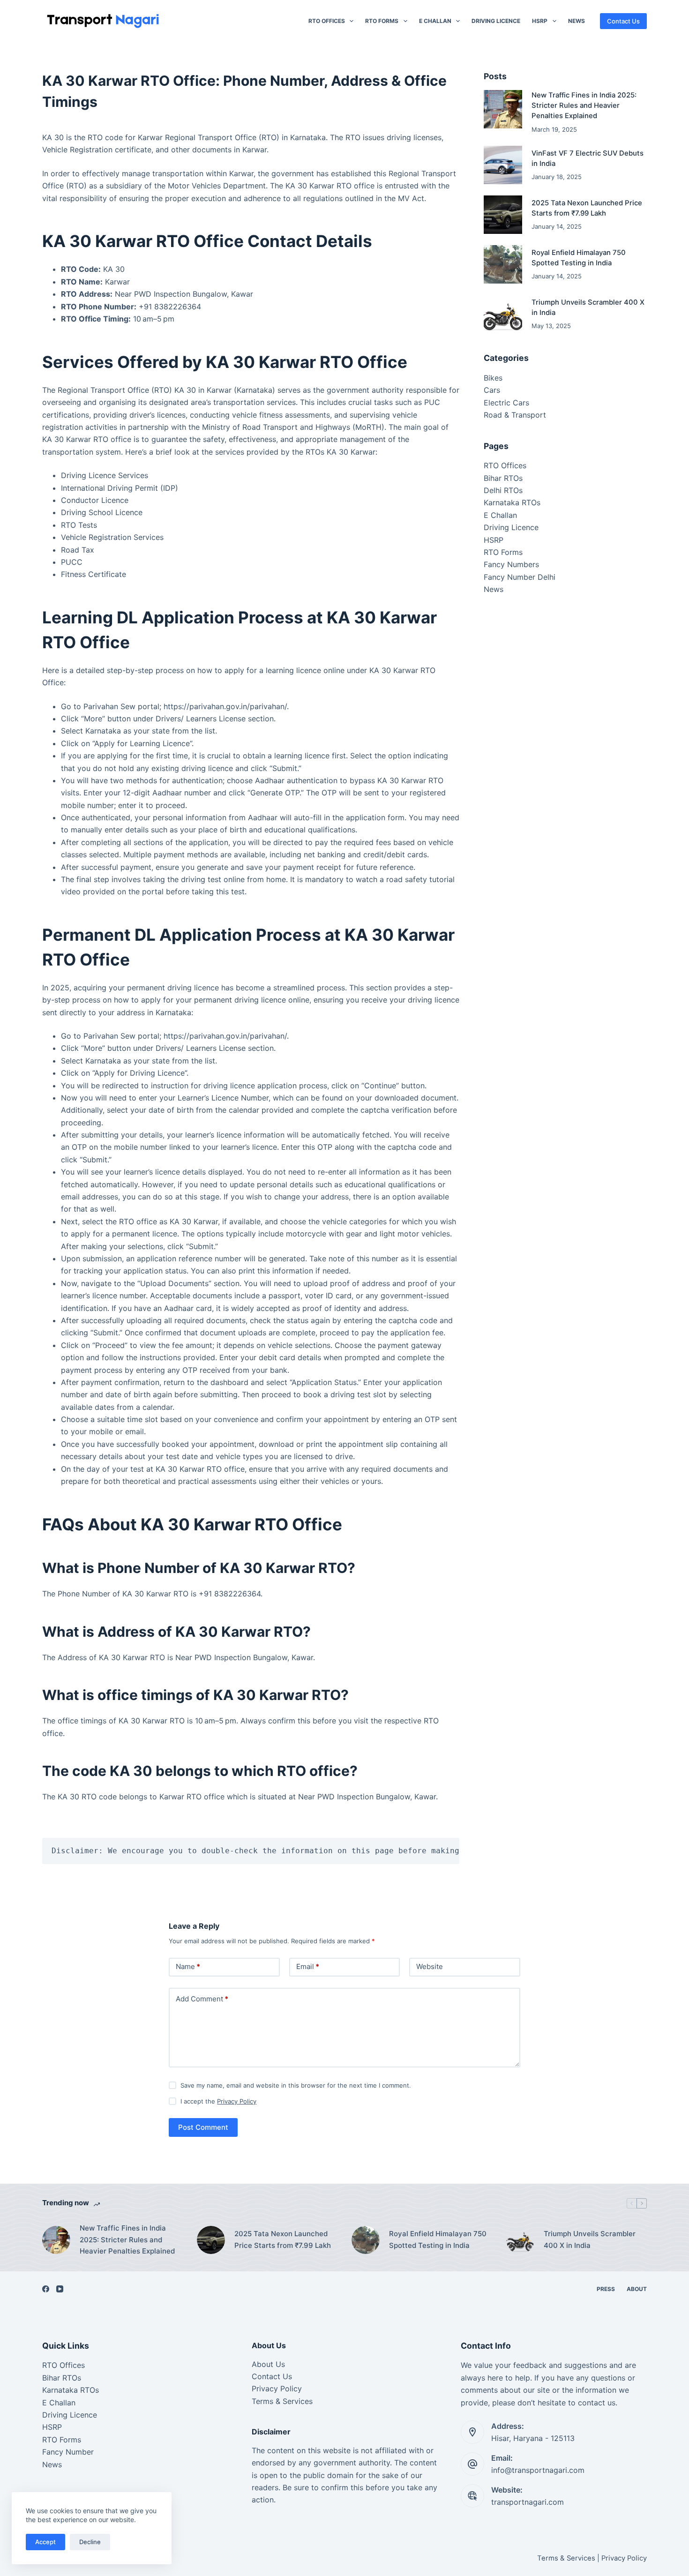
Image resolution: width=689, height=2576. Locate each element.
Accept (45, 2542)
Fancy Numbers (511, 564)
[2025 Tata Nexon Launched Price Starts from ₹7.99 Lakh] (503, 215)
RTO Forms (382, 21)
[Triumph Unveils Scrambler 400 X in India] (503, 314)
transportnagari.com (528, 2502)
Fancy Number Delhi (520, 577)
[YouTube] (60, 2289)
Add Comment (202, 1999)
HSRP (540, 21)
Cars (492, 390)
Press (606, 2289)
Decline (90, 2542)
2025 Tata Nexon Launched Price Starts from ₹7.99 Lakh (283, 2239)
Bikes (493, 378)
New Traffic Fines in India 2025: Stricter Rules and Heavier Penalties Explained (584, 106)
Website (430, 1966)
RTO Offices (327, 21)
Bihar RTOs (503, 478)
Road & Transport (515, 415)
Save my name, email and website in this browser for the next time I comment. (296, 2085)
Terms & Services (282, 2401)
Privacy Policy (237, 2101)
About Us (268, 2364)
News (577, 21)
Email (308, 1966)
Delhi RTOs (503, 490)
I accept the (218, 2101)
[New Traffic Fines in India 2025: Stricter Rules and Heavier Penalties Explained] (503, 109)
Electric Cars (506, 403)
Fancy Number (68, 2452)
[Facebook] (46, 2289)
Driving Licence (496, 21)
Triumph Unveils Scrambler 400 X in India (590, 2239)
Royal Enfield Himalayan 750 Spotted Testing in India (438, 2239)
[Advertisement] (565, 680)
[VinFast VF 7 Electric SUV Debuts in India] (503, 165)
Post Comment (203, 2127)
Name (188, 1966)
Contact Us (623, 21)
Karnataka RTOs (512, 502)
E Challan (435, 21)
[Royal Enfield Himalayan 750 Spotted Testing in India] (503, 264)
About (637, 2289)
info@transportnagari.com (538, 2470)
